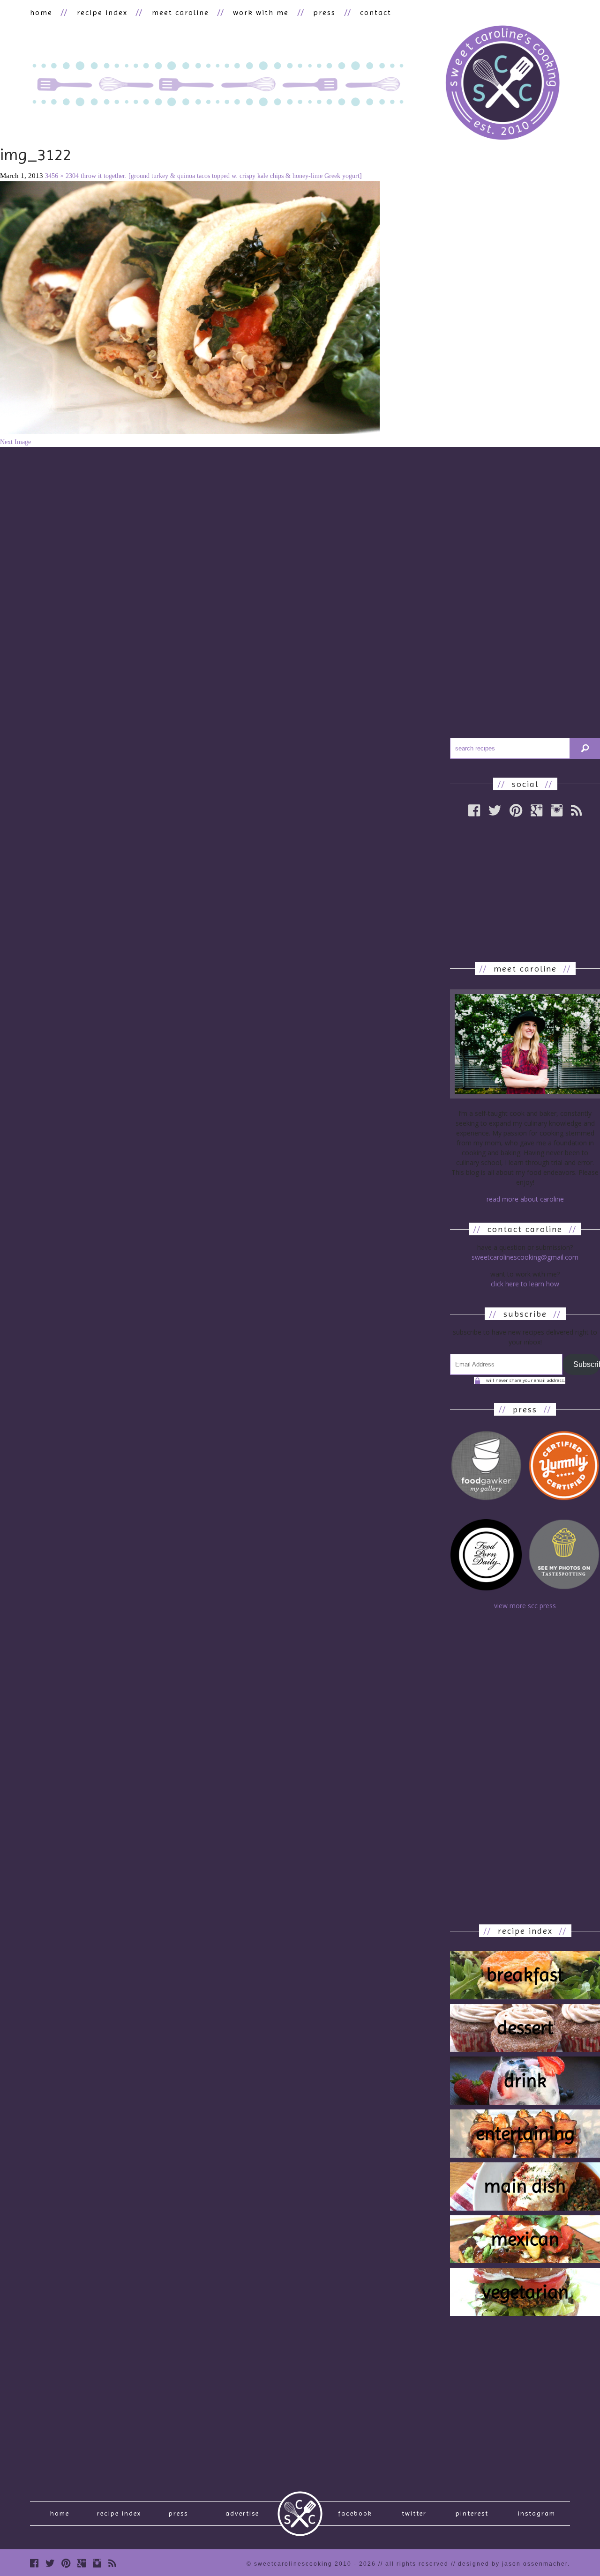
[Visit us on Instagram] (97, 2563)
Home (60, 2513)
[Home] (502, 84)
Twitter (414, 2513)
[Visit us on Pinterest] (66, 2563)
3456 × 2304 (62, 176)
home (41, 12)
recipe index (102, 12)
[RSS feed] (112, 2563)
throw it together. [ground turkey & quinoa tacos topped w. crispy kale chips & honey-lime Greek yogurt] (221, 176)
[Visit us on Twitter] (50, 2563)
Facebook (355, 2513)
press (324, 12)
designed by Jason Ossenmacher (513, 2564)
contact (376, 12)
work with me (261, 12)
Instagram (537, 2513)
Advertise (242, 2513)
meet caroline (180, 12)
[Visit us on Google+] (82, 2563)
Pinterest (472, 2513)
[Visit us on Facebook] (34, 2563)
